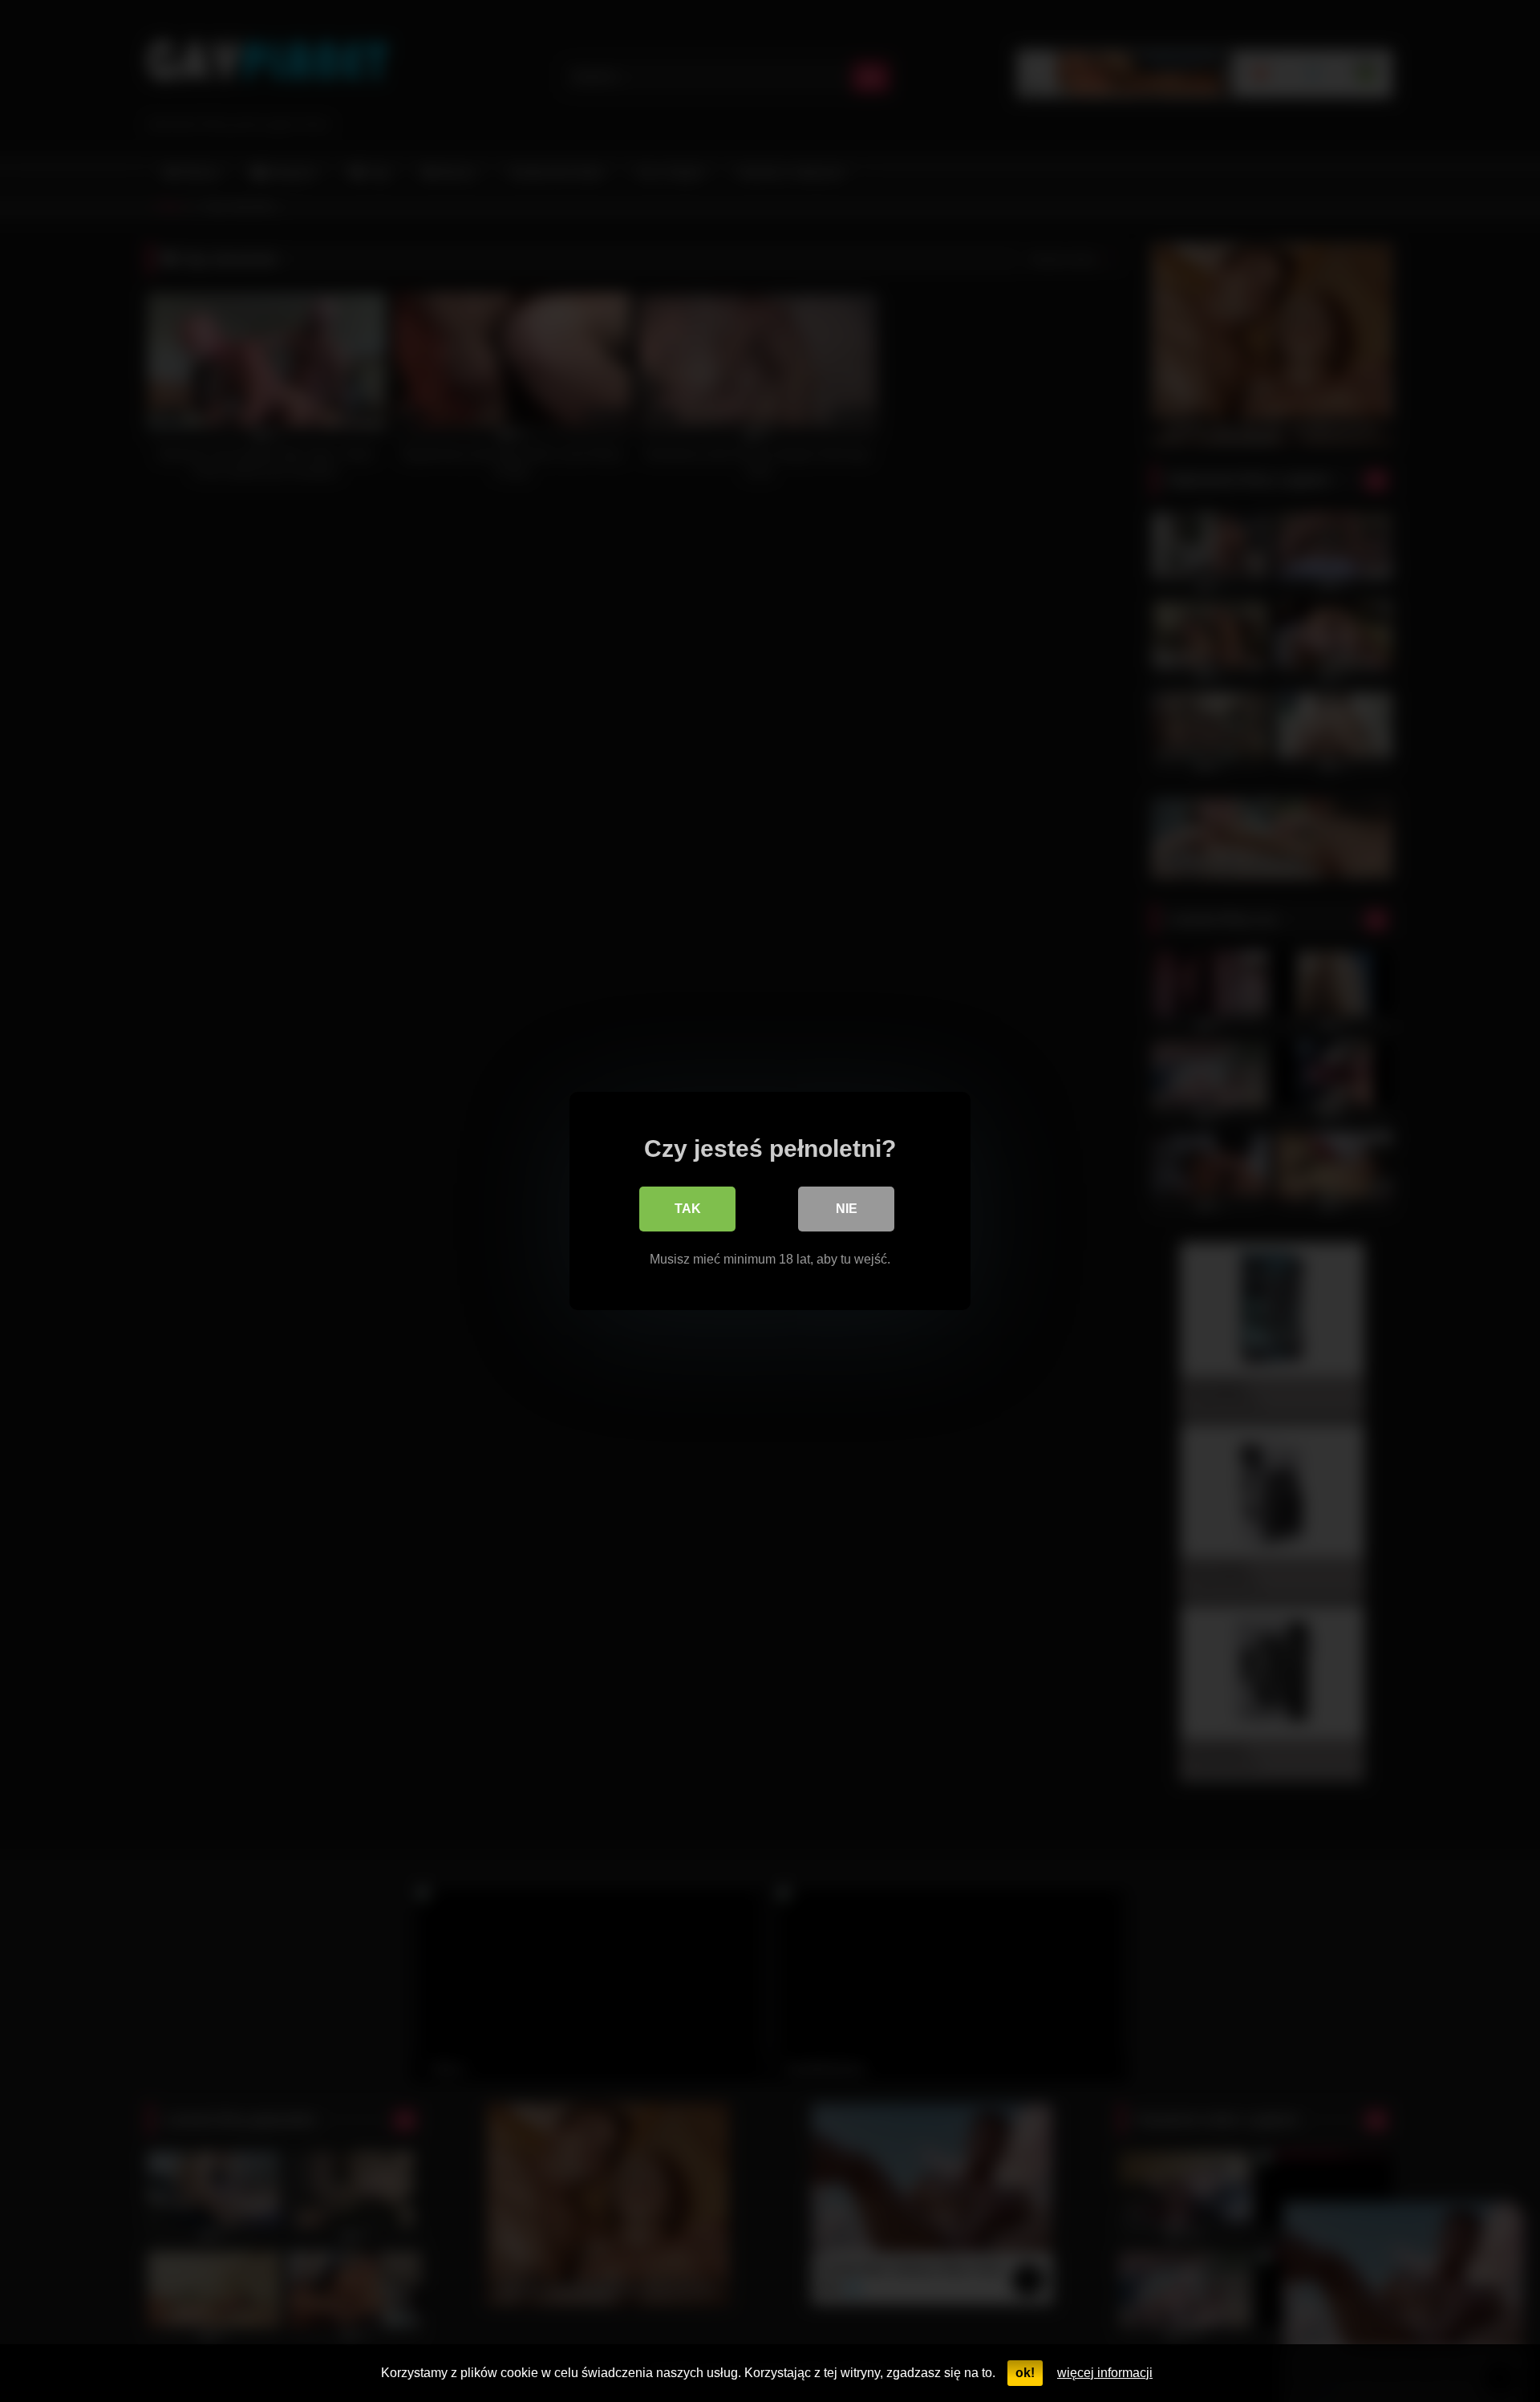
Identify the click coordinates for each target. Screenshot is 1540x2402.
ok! (1025, 2373)
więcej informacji (1105, 2373)
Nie (847, 1209)
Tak (688, 1209)
